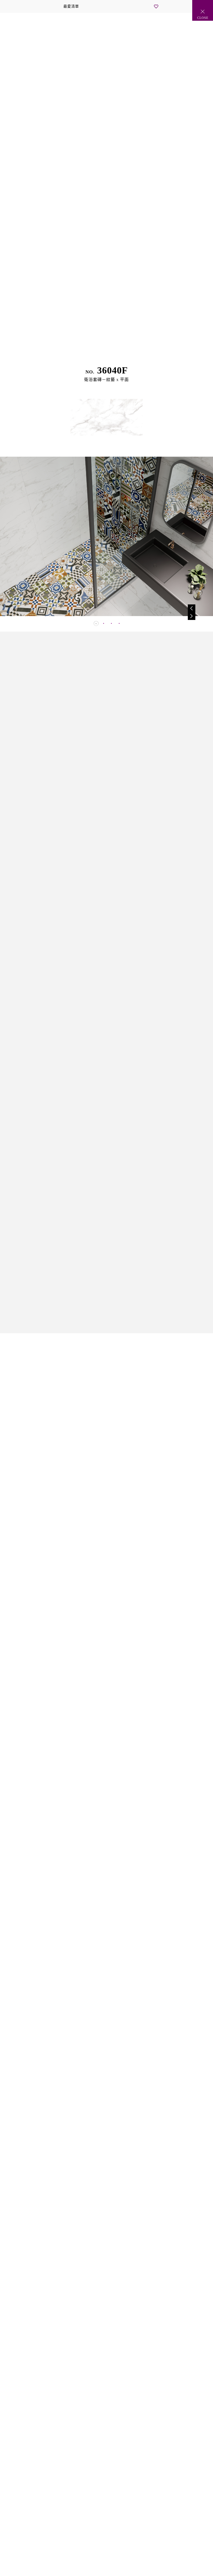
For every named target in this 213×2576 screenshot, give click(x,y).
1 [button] (95, 622)
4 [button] (118, 622)
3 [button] (110, 622)
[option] (106, 536)
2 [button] (103, 622)
